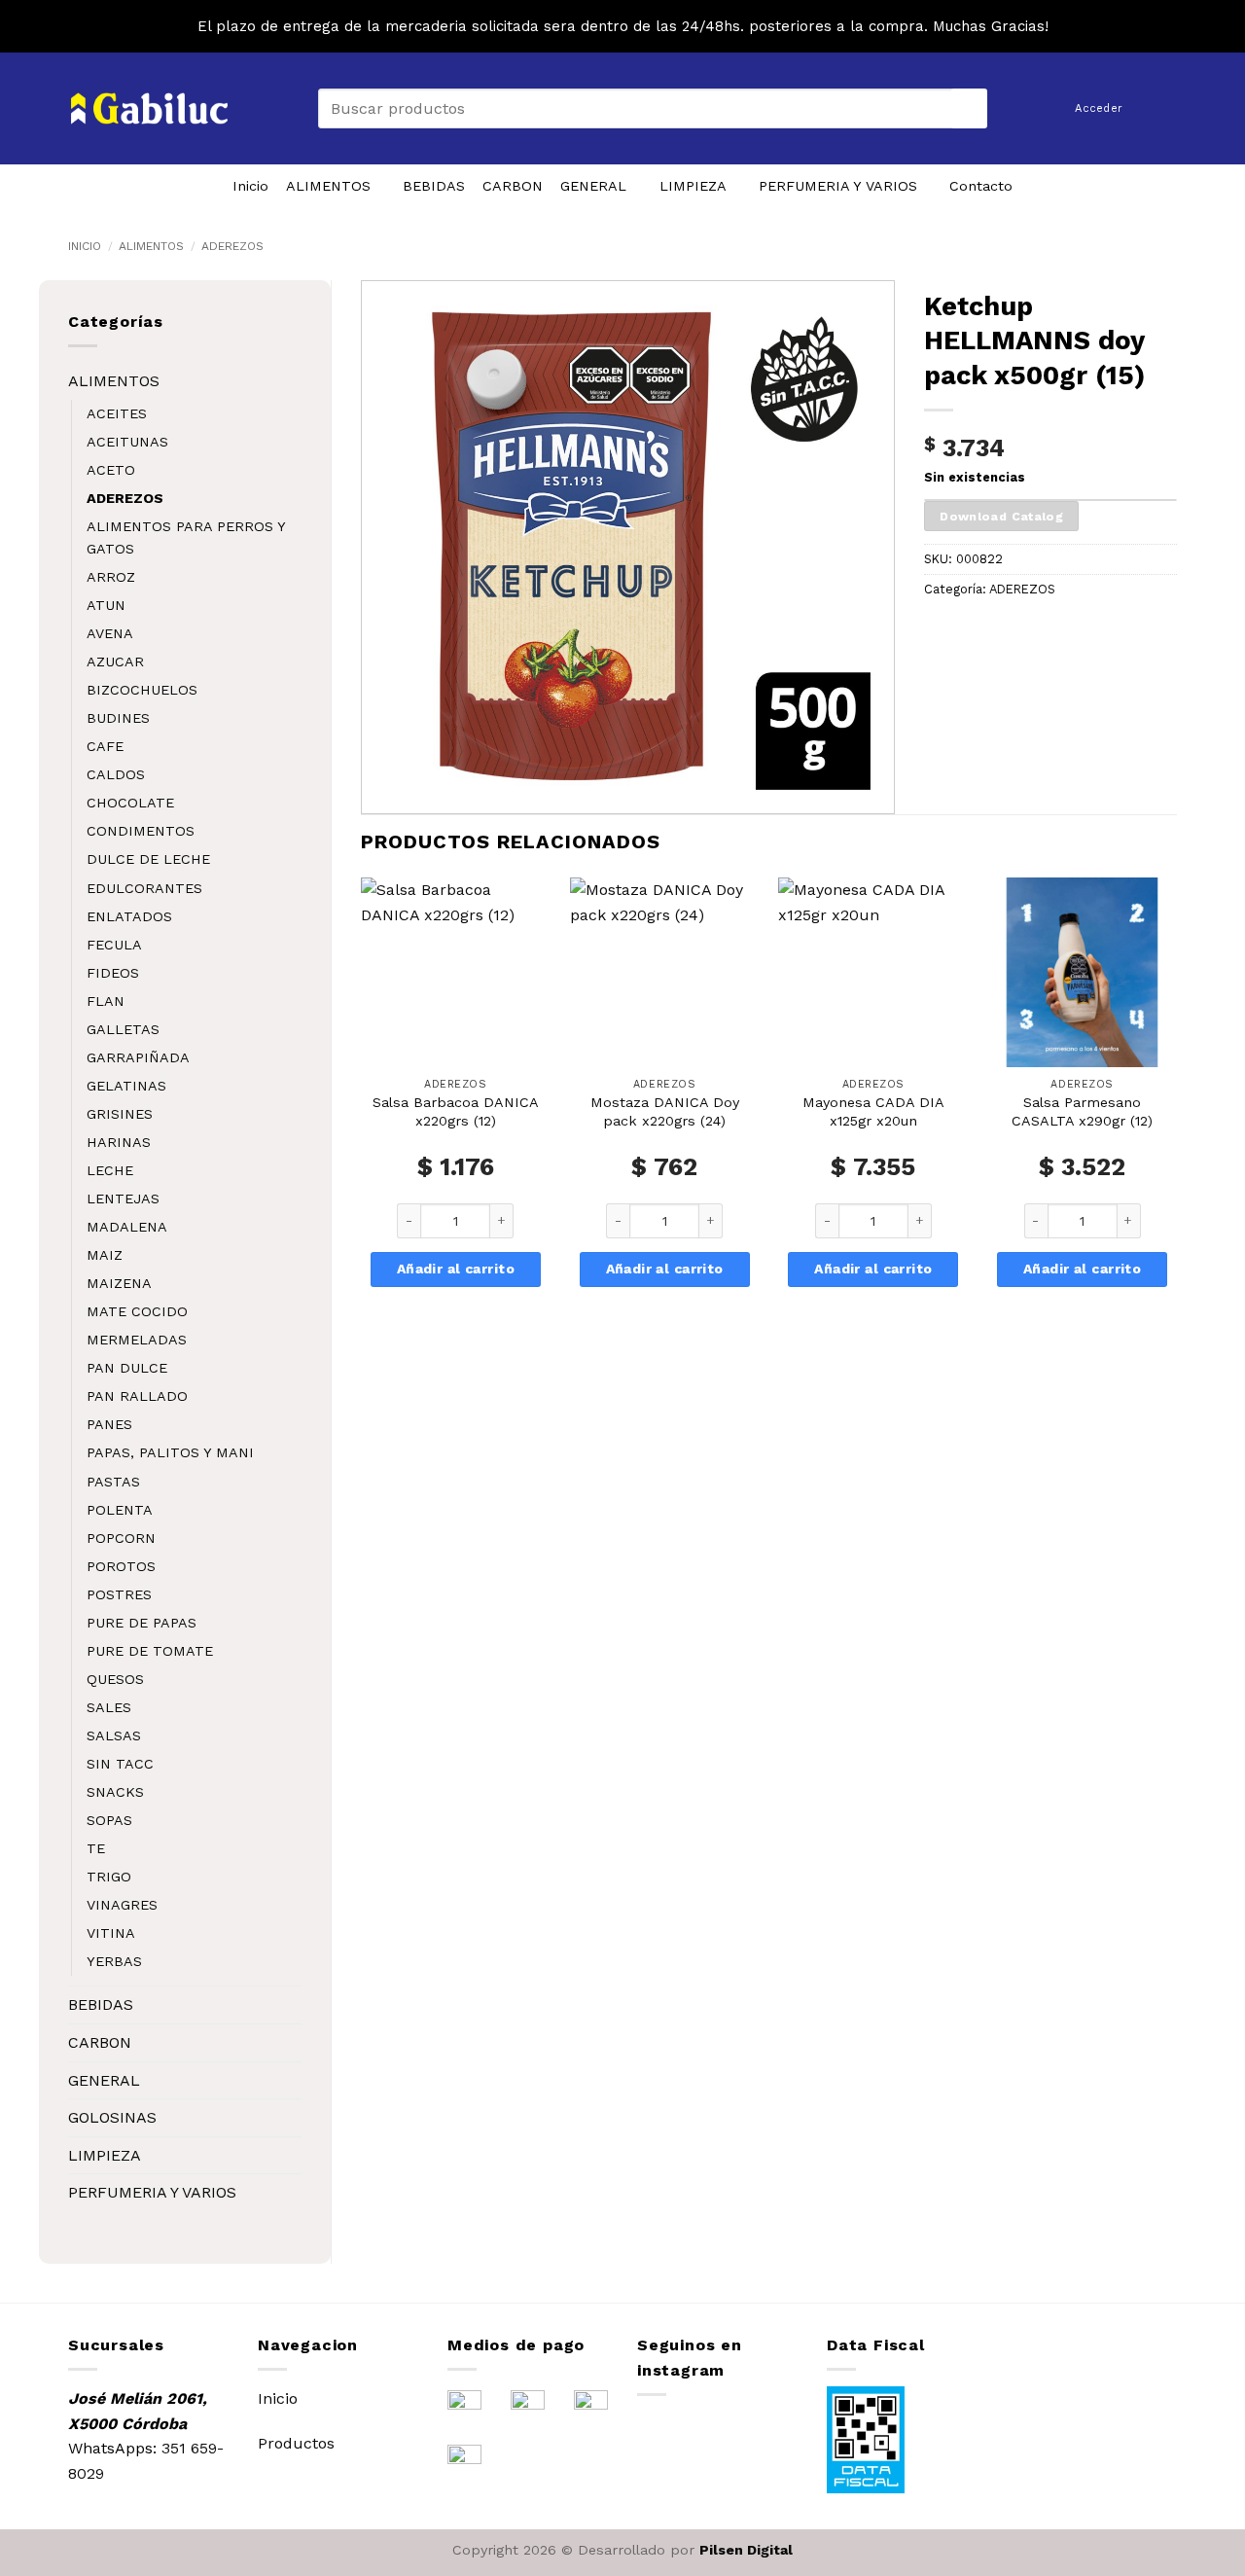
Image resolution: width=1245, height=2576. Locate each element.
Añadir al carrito (456, 1269)
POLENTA (120, 1510)
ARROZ (111, 577)
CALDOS (116, 774)
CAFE (105, 746)
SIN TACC (120, 1764)
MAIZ (105, 1255)
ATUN (106, 605)
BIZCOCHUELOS (142, 690)
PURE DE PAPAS (142, 1623)
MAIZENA (119, 1283)
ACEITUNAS (127, 442)
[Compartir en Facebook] (942, 633)
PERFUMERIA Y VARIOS (838, 186)
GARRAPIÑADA (138, 1057)
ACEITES (117, 413)
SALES (109, 1707)
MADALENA (127, 1227)
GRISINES (120, 1114)
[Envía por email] (977, 633)
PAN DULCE (127, 1368)
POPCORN (121, 1538)
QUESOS (115, 1679)
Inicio (250, 186)
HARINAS (119, 1142)
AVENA (110, 633)
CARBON (513, 186)
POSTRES (119, 1594)
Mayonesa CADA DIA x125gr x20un (873, 1111)
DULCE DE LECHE (148, 859)
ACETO (111, 470)
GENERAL (593, 186)
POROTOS (121, 1566)
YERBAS (114, 1961)
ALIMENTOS (328, 186)
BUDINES (118, 718)
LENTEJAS (123, 1199)
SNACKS (115, 1792)
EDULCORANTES (144, 888)
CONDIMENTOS (141, 831)
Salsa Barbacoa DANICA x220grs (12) (456, 1111)
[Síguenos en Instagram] (658, 2431)
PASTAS (113, 1482)
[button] (1166, 108)
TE (96, 1848)
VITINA (111, 1933)
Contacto (981, 186)
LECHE (110, 1170)
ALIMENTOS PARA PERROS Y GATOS (186, 537)
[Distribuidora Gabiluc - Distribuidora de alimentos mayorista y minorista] (149, 109)
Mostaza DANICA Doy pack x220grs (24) (665, 1111)
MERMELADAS (137, 1340)
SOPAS (109, 1820)
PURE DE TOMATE (150, 1651)
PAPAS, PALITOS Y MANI (170, 1452)
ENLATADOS (129, 916)
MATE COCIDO (137, 1311)
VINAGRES (122, 1905)
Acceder (1099, 108)
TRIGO (109, 1877)
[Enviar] (970, 108)
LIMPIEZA (693, 186)
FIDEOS (113, 973)
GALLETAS (123, 1029)
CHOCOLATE (130, 803)
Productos (296, 2443)
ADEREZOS (232, 246)
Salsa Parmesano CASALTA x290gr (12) (1082, 1111)
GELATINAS (126, 1086)
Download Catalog (1001, 516)
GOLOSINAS (112, 2117)
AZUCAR (115, 662)
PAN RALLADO (137, 1396)
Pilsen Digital (746, 2550)
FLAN (106, 1001)
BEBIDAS (434, 186)
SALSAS (114, 1735)
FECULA (114, 945)
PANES (109, 1424)
